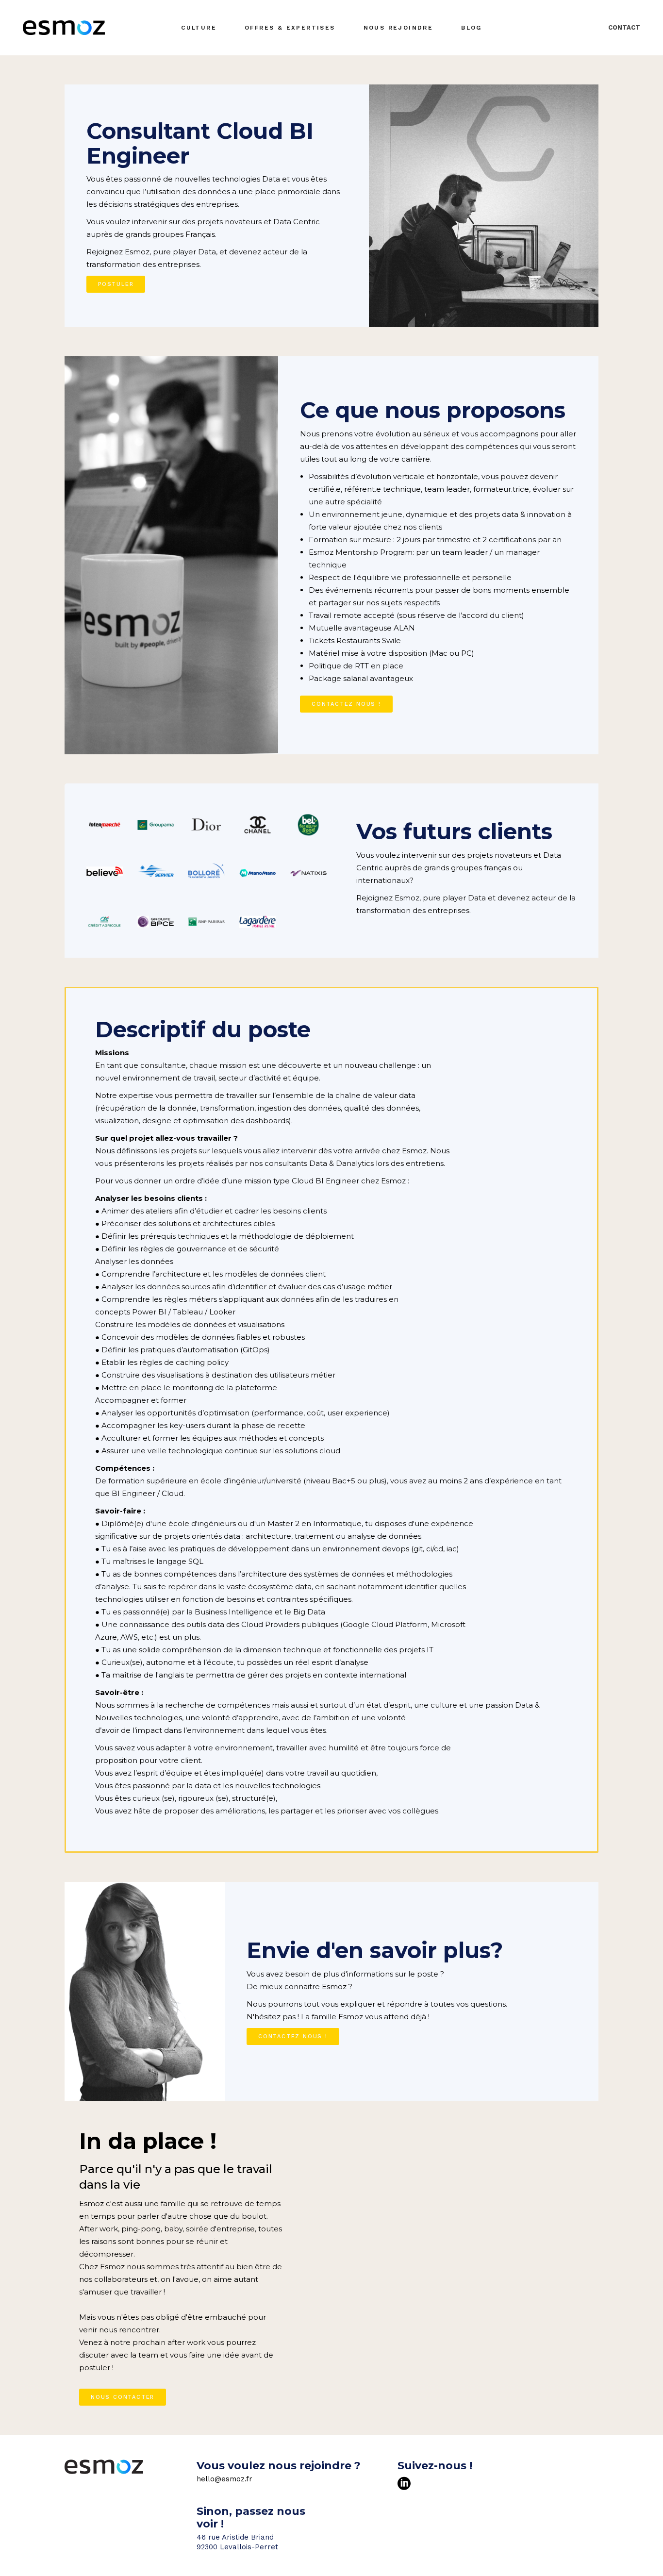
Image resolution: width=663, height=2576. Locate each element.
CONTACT (624, 27)
